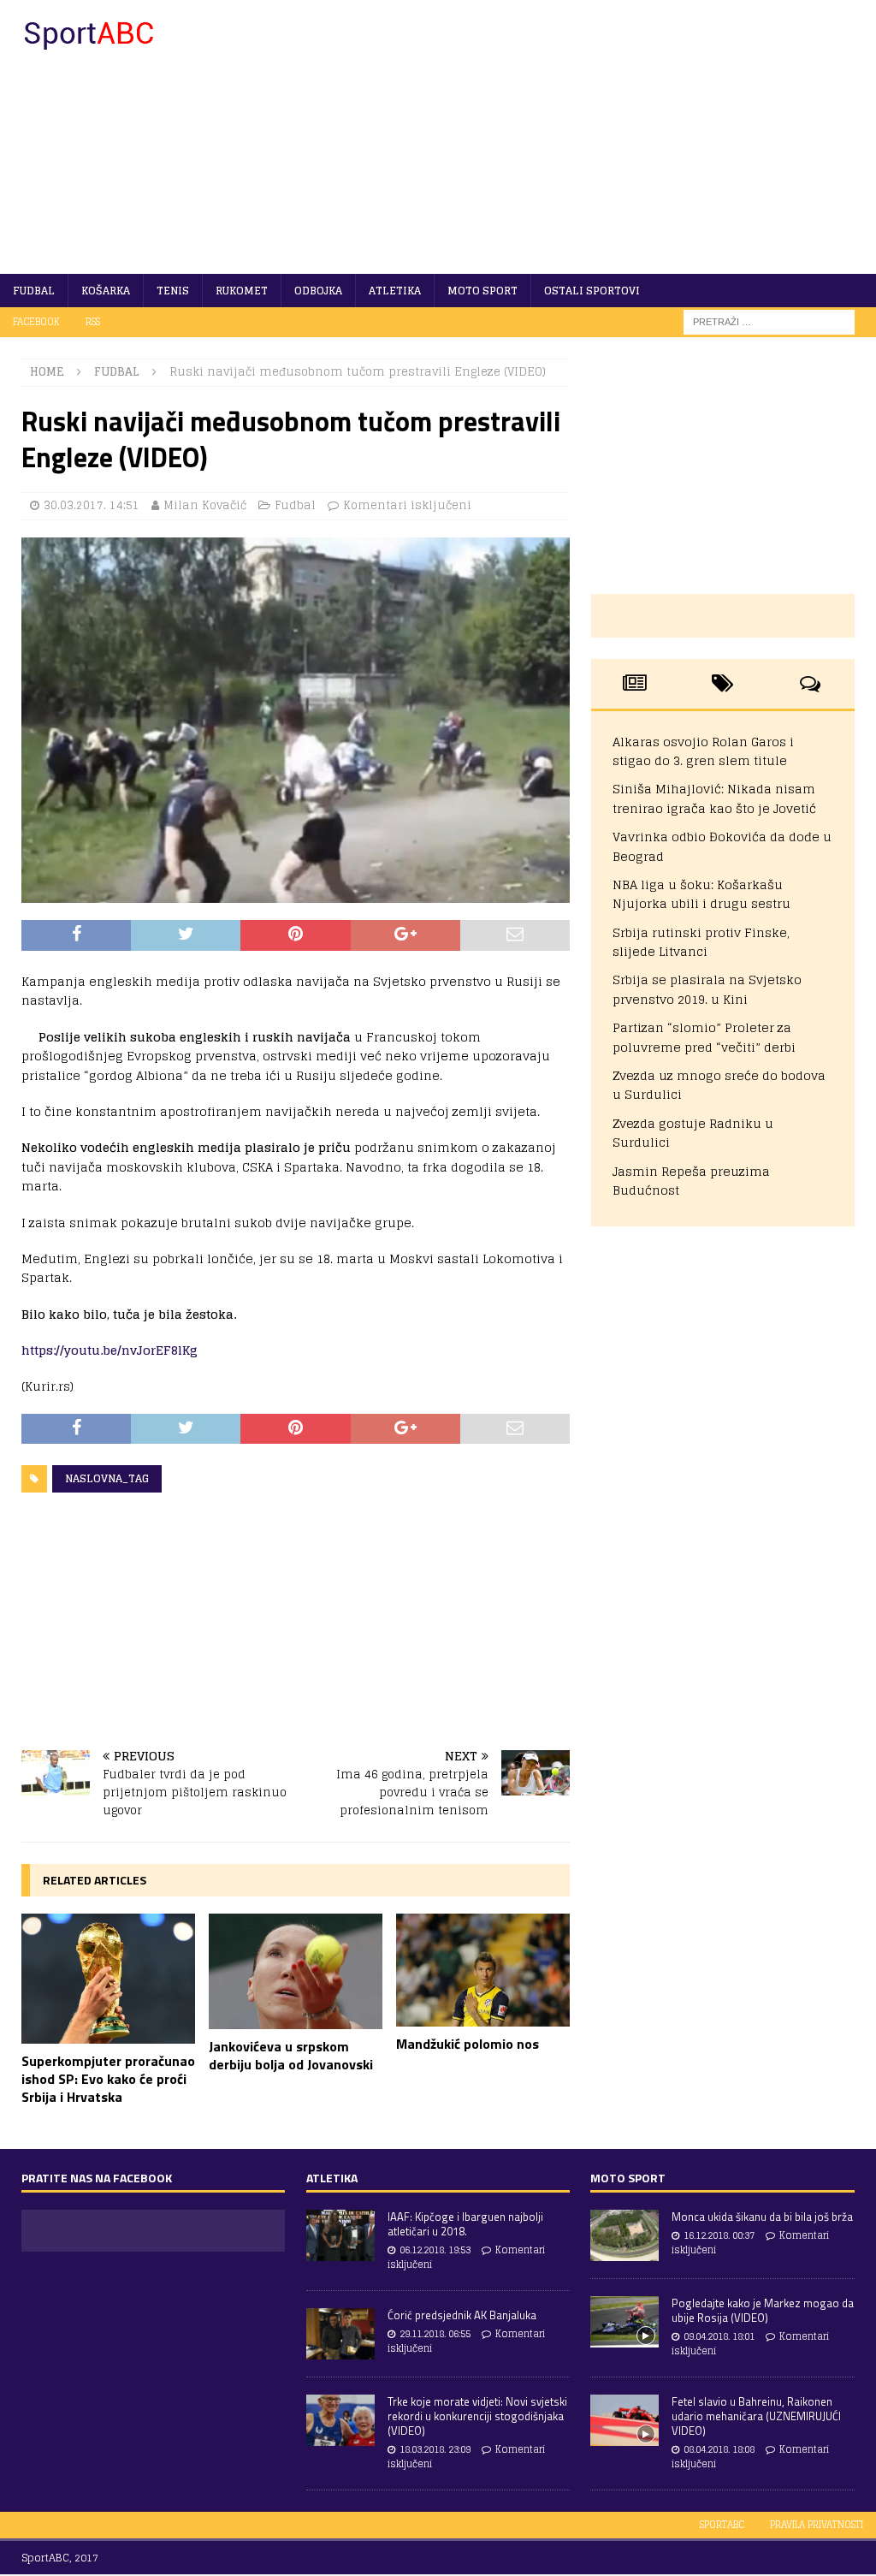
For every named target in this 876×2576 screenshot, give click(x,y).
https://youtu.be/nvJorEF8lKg (109, 1350)
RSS (93, 322)
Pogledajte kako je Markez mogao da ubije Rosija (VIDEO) (763, 2310)
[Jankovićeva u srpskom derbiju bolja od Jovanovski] (296, 1971)
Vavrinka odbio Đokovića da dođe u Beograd (722, 846)
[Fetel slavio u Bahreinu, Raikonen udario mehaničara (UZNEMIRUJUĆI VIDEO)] (624, 2420)
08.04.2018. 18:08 (719, 2449)
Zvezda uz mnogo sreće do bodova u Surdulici (719, 1085)
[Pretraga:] (769, 321)
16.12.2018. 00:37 (719, 2235)
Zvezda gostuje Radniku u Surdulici (693, 1133)
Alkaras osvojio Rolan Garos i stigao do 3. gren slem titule (703, 751)
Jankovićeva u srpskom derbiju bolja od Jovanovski (291, 2055)
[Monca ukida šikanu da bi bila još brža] (624, 2235)
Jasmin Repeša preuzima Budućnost (691, 1181)
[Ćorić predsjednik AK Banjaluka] (340, 2334)
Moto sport (482, 291)
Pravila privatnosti (817, 2525)
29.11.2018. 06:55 (435, 2334)
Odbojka (318, 291)
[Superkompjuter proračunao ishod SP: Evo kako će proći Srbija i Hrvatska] (108, 1979)
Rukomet (242, 291)
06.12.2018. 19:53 (435, 2250)
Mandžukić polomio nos (468, 2044)
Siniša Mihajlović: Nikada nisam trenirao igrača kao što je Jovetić (714, 798)
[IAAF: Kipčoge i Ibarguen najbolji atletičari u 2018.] (340, 2235)
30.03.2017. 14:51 (92, 505)
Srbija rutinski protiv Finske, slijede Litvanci (701, 942)
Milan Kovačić (205, 505)
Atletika (395, 291)
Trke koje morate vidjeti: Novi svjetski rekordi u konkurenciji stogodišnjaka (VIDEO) (477, 2416)
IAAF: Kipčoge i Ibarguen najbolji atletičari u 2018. (465, 2224)
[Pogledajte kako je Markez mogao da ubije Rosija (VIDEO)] (624, 2322)
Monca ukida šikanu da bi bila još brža (762, 2217)
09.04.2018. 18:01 (719, 2336)
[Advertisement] (579, 137)
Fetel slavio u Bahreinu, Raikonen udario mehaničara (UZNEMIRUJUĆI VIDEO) (756, 2416)
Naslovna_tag (107, 1478)
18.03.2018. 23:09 (435, 2449)
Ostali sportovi (592, 291)
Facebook (36, 322)
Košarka (106, 291)
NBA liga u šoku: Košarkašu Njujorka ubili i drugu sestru (701, 894)
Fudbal (34, 291)
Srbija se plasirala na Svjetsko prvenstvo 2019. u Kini (707, 989)
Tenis (173, 291)
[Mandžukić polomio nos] (483, 1970)
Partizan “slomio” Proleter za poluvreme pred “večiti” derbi (704, 1037)
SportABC (722, 2525)
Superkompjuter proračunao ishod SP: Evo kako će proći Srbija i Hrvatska (108, 2079)
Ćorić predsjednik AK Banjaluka (462, 2315)
